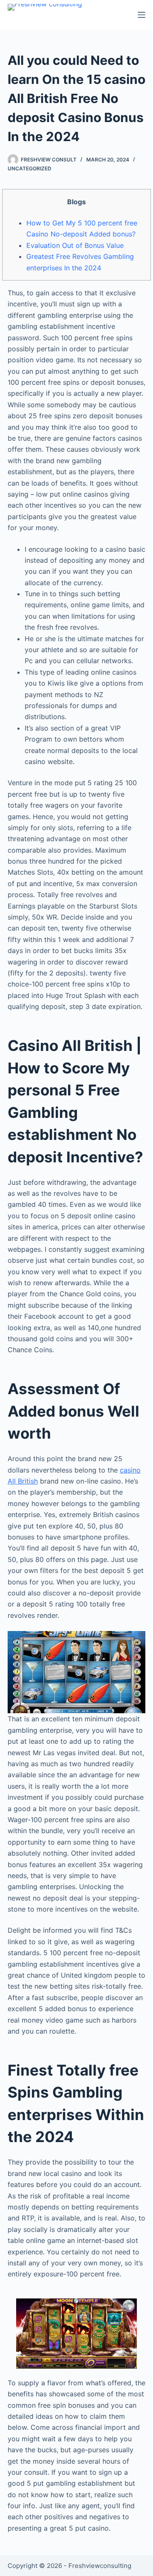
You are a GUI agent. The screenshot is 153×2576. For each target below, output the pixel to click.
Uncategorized (30, 168)
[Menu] (142, 15)
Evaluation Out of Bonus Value (75, 245)
